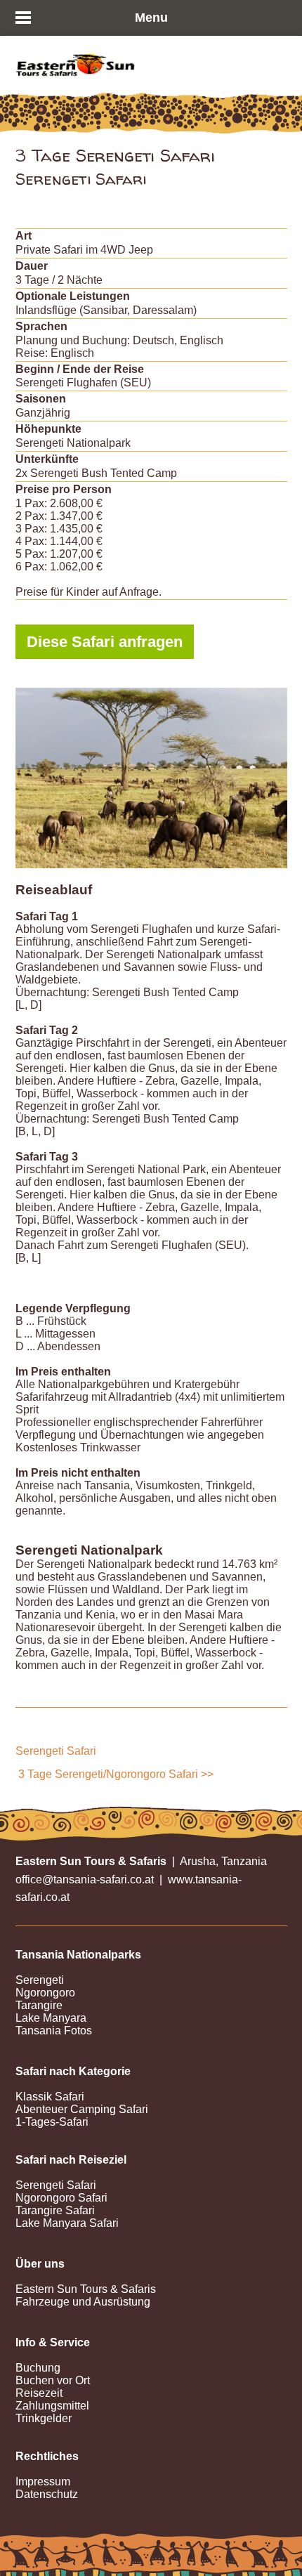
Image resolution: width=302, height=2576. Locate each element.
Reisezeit (39, 2393)
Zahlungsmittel (52, 2406)
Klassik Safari (50, 2097)
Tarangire (39, 2005)
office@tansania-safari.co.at (85, 1879)
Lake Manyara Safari (67, 2223)
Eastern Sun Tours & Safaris (86, 2289)
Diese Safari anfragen (105, 642)
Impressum (43, 2482)
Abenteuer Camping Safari (82, 2109)
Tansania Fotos (54, 2031)
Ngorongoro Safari (61, 2198)
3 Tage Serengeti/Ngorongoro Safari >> (116, 1774)
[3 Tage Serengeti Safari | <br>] (151, 778)
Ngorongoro (45, 1993)
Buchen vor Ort (53, 2380)
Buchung (38, 2368)
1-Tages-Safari (52, 2122)
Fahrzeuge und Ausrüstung (83, 2302)
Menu (151, 18)
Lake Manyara (51, 2018)
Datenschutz (47, 2494)
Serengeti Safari (56, 1751)
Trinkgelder (44, 2418)
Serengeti (40, 1980)
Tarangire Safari (55, 2210)
